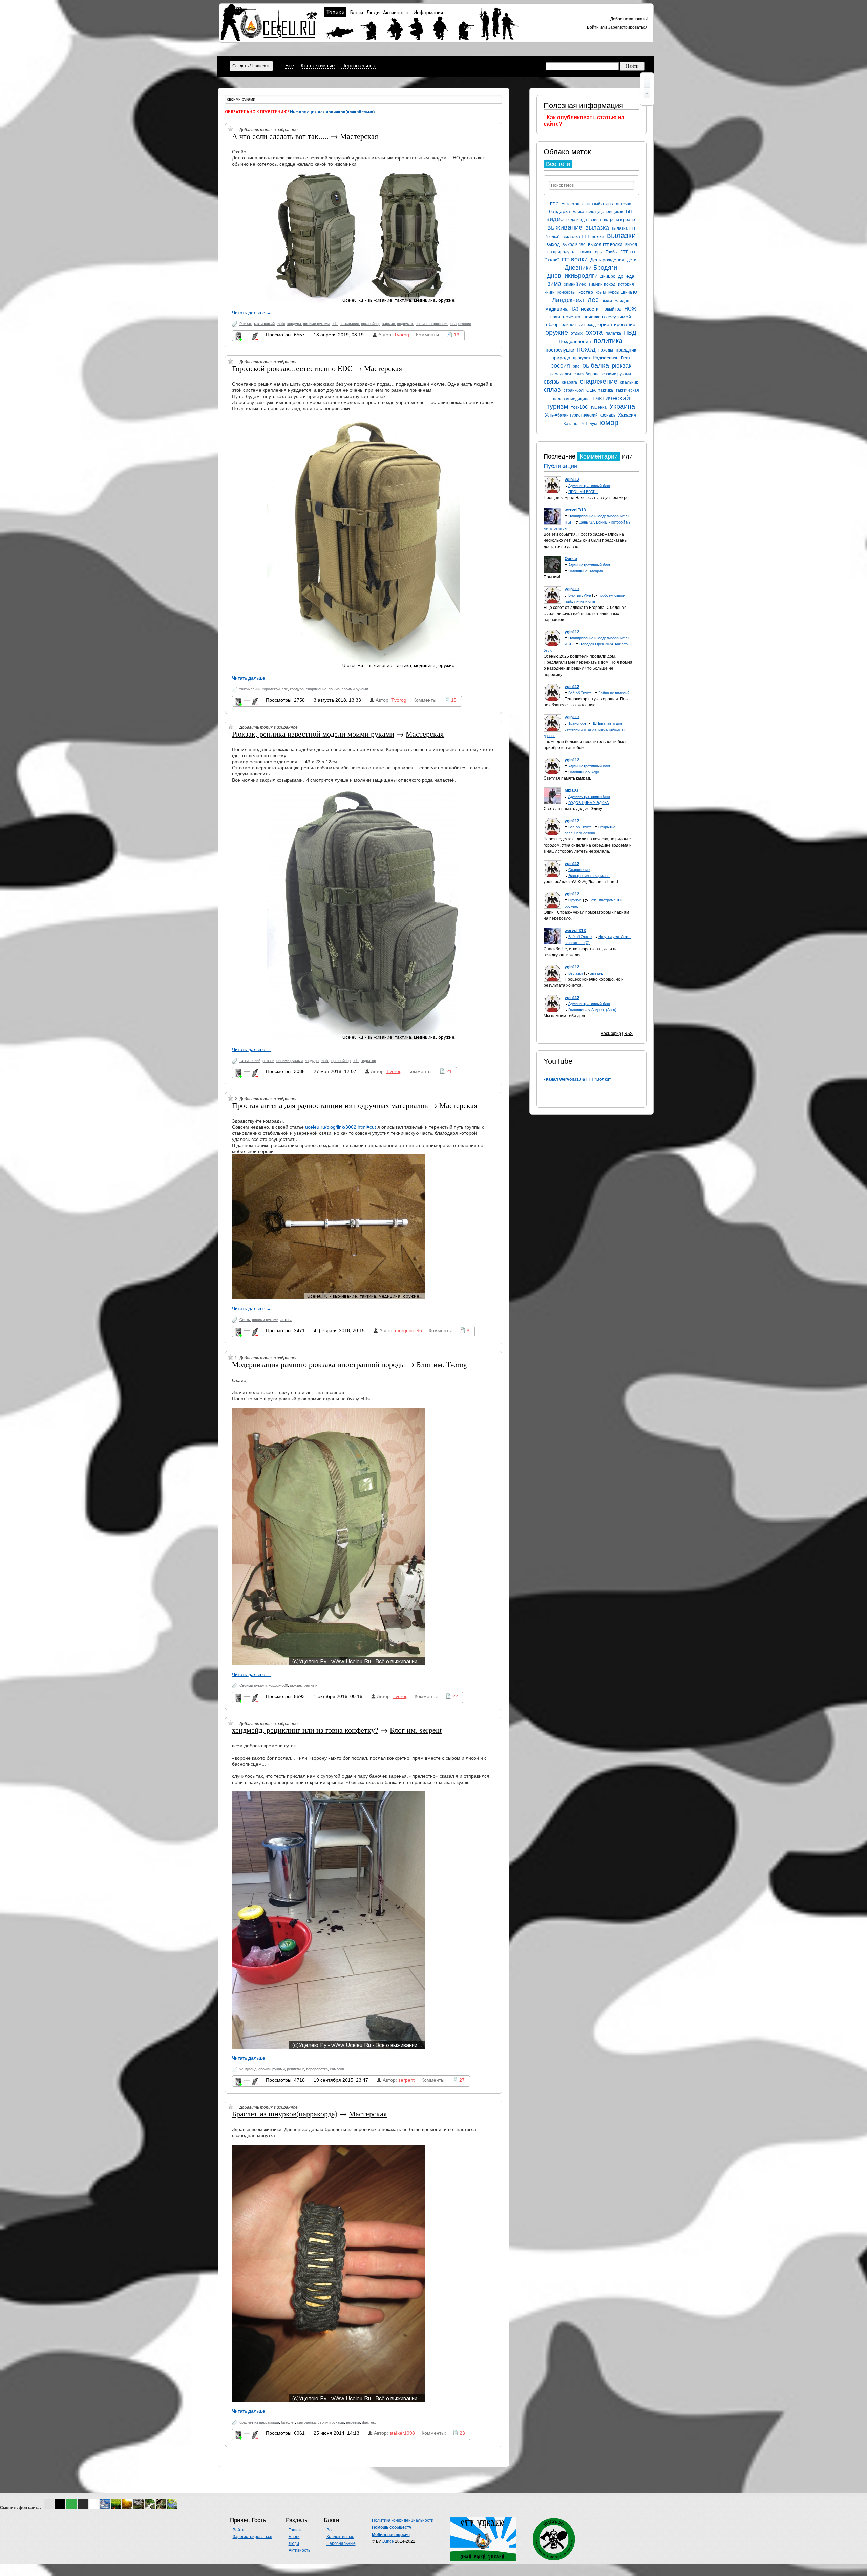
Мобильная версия (391, 2535)
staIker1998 (402, 2433)
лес (593, 300)
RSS (628, 1034)
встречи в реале (619, 220)
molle (281, 324)
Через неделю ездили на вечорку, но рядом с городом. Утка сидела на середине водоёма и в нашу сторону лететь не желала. (588, 845)
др (621, 276)
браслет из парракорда (259, 2422)
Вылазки (576, 973)
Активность (396, 12)
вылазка (597, 228)
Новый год (611, 309)
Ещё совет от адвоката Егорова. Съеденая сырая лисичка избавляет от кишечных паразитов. (585, 614)
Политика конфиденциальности (403, 2520)
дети (632, 260)
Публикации (561, 466)
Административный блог (589, 486)
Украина (622, 406)
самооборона (587, 374)
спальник (629, 382)
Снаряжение (579, 870)
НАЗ (574, 309)
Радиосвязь (606, 358)
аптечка (624, 204)
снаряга (569, 382)
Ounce (388, 2541)
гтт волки (575, 259)
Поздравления (575, 341)
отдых (577, 333)
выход (553, 244)
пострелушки (560, 350)
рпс (576, 366)
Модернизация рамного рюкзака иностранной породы (319, 1364)
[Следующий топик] (647, 93)
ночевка (572, 317)
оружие (557, 332)
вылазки (621, 236)
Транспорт (577, 723)
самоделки (561, 374)
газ (575, 252)
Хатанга (571, 424)
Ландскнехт (568, 300)
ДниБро (608, 276)
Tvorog (401, 335)
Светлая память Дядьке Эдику (573, 809)
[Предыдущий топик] (647, 82)
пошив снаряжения (432, 324)
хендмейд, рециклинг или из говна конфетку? (305, 1730)
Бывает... (597, 973)
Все (290, 66)
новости (590, 309)
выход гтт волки (605, 244)
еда (630, 276)
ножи (555, 317)
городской (271, 689)
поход (586, 349)
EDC (554, 204)
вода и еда (577, 220)
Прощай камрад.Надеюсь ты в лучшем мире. (587, 498)
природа (561, 358)
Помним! (552, 577)
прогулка (581, 358)
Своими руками (253, 1685)
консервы (567, 292)
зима (554, 284)
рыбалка (596, 365)
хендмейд (248, 2069)
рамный (311, 1685)
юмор (609, 422)
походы (606, 350)
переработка (317, 2069)
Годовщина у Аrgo (584, 772)
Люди (373, 12)
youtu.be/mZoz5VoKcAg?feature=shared (581, 882)
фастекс (369, 2422)
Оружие (575, 900)
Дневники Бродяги (591, 268)
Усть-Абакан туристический (571, 415)
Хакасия (627, 415)
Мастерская (359, 136)
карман (389, 324)
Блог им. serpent (416, 1730)
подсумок (405, 324)
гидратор (368, 1061)
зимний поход (602, 284)
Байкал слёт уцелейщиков (598, 212)
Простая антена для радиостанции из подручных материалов (330, 1105)
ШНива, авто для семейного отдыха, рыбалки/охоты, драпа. (585, 729)
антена (286, 1320)
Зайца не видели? (614, 693)
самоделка (306, 2422)
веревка (353, 2422)
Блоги (356, 12)
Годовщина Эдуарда (586, 571)
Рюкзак (246, 324)
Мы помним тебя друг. (565, 1016)
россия (560, 366)
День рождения (607, 260)
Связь (245, 1320)
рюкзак (621, 366)
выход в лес (574, 244)
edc (335, 324)
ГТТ (624, 252)
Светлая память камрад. (567, 778)
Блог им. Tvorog (442, 1364)
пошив (334, 689)
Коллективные (318, 66)
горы (598, 252)
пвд (630, 332)
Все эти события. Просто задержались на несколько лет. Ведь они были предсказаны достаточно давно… (586, 540)
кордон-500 (278, 1685)
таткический (250, 1061)
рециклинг (295, 2069)
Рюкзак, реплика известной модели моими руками (313, 734)
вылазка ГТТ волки (583, 236)
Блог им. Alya (580, 595)
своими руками (617, 374)
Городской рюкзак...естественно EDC (292, 368)
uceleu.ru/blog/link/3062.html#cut (341, 1127)
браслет (288, 2422)
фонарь (608, 415)
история (626, 284)
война (595, 220)
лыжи (607, 301)
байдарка (559, 211)
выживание (565, 227)
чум (593, 424)
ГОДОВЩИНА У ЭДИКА (588, 803)
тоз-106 (579, 407)
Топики (335, 12)
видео (555, 219)
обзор (552, 324)
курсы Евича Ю (623, 292)
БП (629, 211)
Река (626, 358)
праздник (626, 350)
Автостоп (570, 204)
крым (601, 292)
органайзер (371, 324)
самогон (337, 2069)
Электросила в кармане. (589, 876)
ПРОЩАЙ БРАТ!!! (583, 492)
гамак (586, 252)
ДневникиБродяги (572, 276)
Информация (428, 12)
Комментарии (599, 456)
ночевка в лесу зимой (607, 317)
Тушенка (598, 407)
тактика (606, 390)
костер (586, 292)
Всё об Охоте (580, 693)
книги (550, 292)
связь (551, 382)
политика (608, 341)
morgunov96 (408, 1330)
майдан (622, 301)
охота (594, 332)
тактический (264, 324)
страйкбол (574, 390)
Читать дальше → (252, 313)
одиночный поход (579, 325)
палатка (613, 333)
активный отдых (598, 204)
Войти (593, 27)
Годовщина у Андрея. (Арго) (592, 1010)
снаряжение (599, 381)
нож (630, 308)
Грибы (612, 252)
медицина (556, 309)
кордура (294, 324)
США (591, 390)
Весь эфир (611, 1034)
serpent (406, 2080)
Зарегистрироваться (628, 27)
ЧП (584, 424)
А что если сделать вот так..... (280, 136)
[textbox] (591, 185)
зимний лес (575, 284)
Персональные (359, 66)
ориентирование (617, 324)
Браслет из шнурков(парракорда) (285, 2114)
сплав (552, 390)
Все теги (558, 164)
